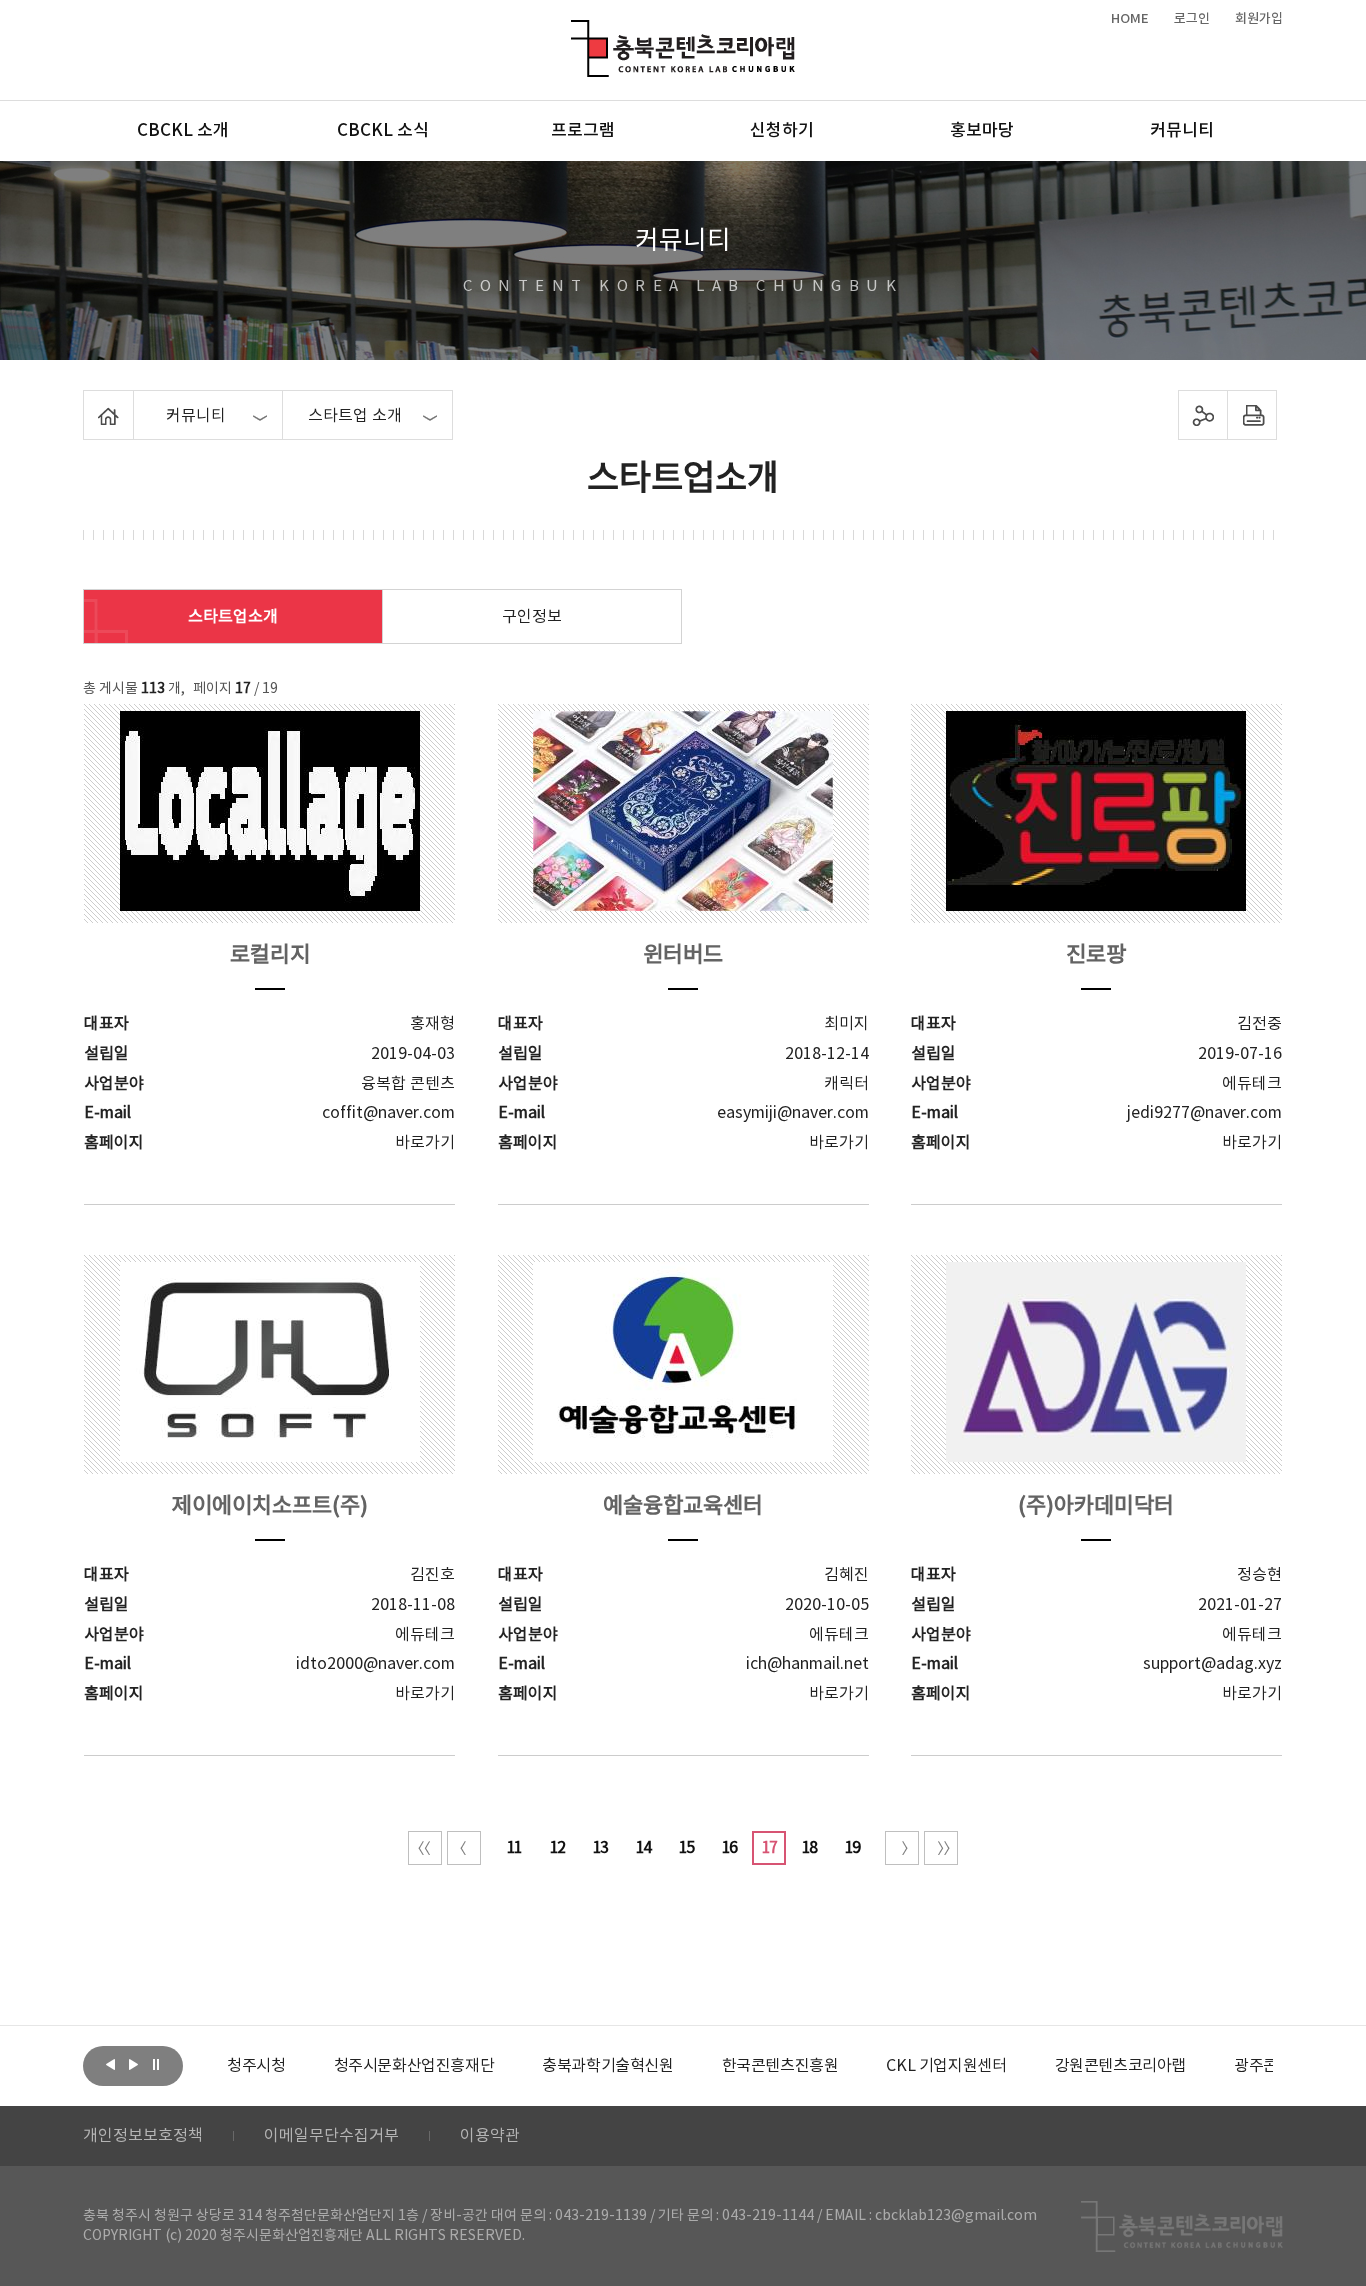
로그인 (1192, 19)
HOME (1130, 19)
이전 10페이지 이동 (464, 1848)
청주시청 (256, 2066)
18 (809, 1848)
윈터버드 (683, 955)
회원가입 (1259, 19)
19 (852, 1848)
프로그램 (583, 131)
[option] (256, 2066)
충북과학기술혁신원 (607, 2066)
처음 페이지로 (425, 1848)
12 (557, 1848)
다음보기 (133, 2064)
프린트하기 (1252, 415)
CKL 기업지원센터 (946, 2066)
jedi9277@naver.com (1204, 1113)
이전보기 (110, 2064)
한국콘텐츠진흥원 (780, 2066)
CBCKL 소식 (383, 131)
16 (729, 1848)
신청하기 (782, 131)
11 (514, 1848)
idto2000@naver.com (375, 1664)
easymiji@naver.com (793, 1113)
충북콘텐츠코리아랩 (575, 31)
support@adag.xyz (1212, 1664)
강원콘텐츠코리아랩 (1120, 2066)
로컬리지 (270, 955)
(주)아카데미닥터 (1096, 1506)
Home (88, 402)
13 (600, 1848)
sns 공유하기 (1203, 415)
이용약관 (490, 2136)
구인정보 (532, 617)
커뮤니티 (1182, 131)
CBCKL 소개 (183, 131)
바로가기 (425, 1143)
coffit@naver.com (388, 1113)
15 (686, 1848)
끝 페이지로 (941, 1848)
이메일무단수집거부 (331, 2136)
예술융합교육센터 (683, 1506)
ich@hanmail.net (807, 1664)
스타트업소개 (233, 617)
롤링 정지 (156, 2064)
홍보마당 (982, 131)
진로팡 (1096, 955)
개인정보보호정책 (143, 2136)
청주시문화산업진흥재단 (414, 2066)
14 (643, 1848)
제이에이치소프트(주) (270, 1506)
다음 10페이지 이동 (902, 1848)
